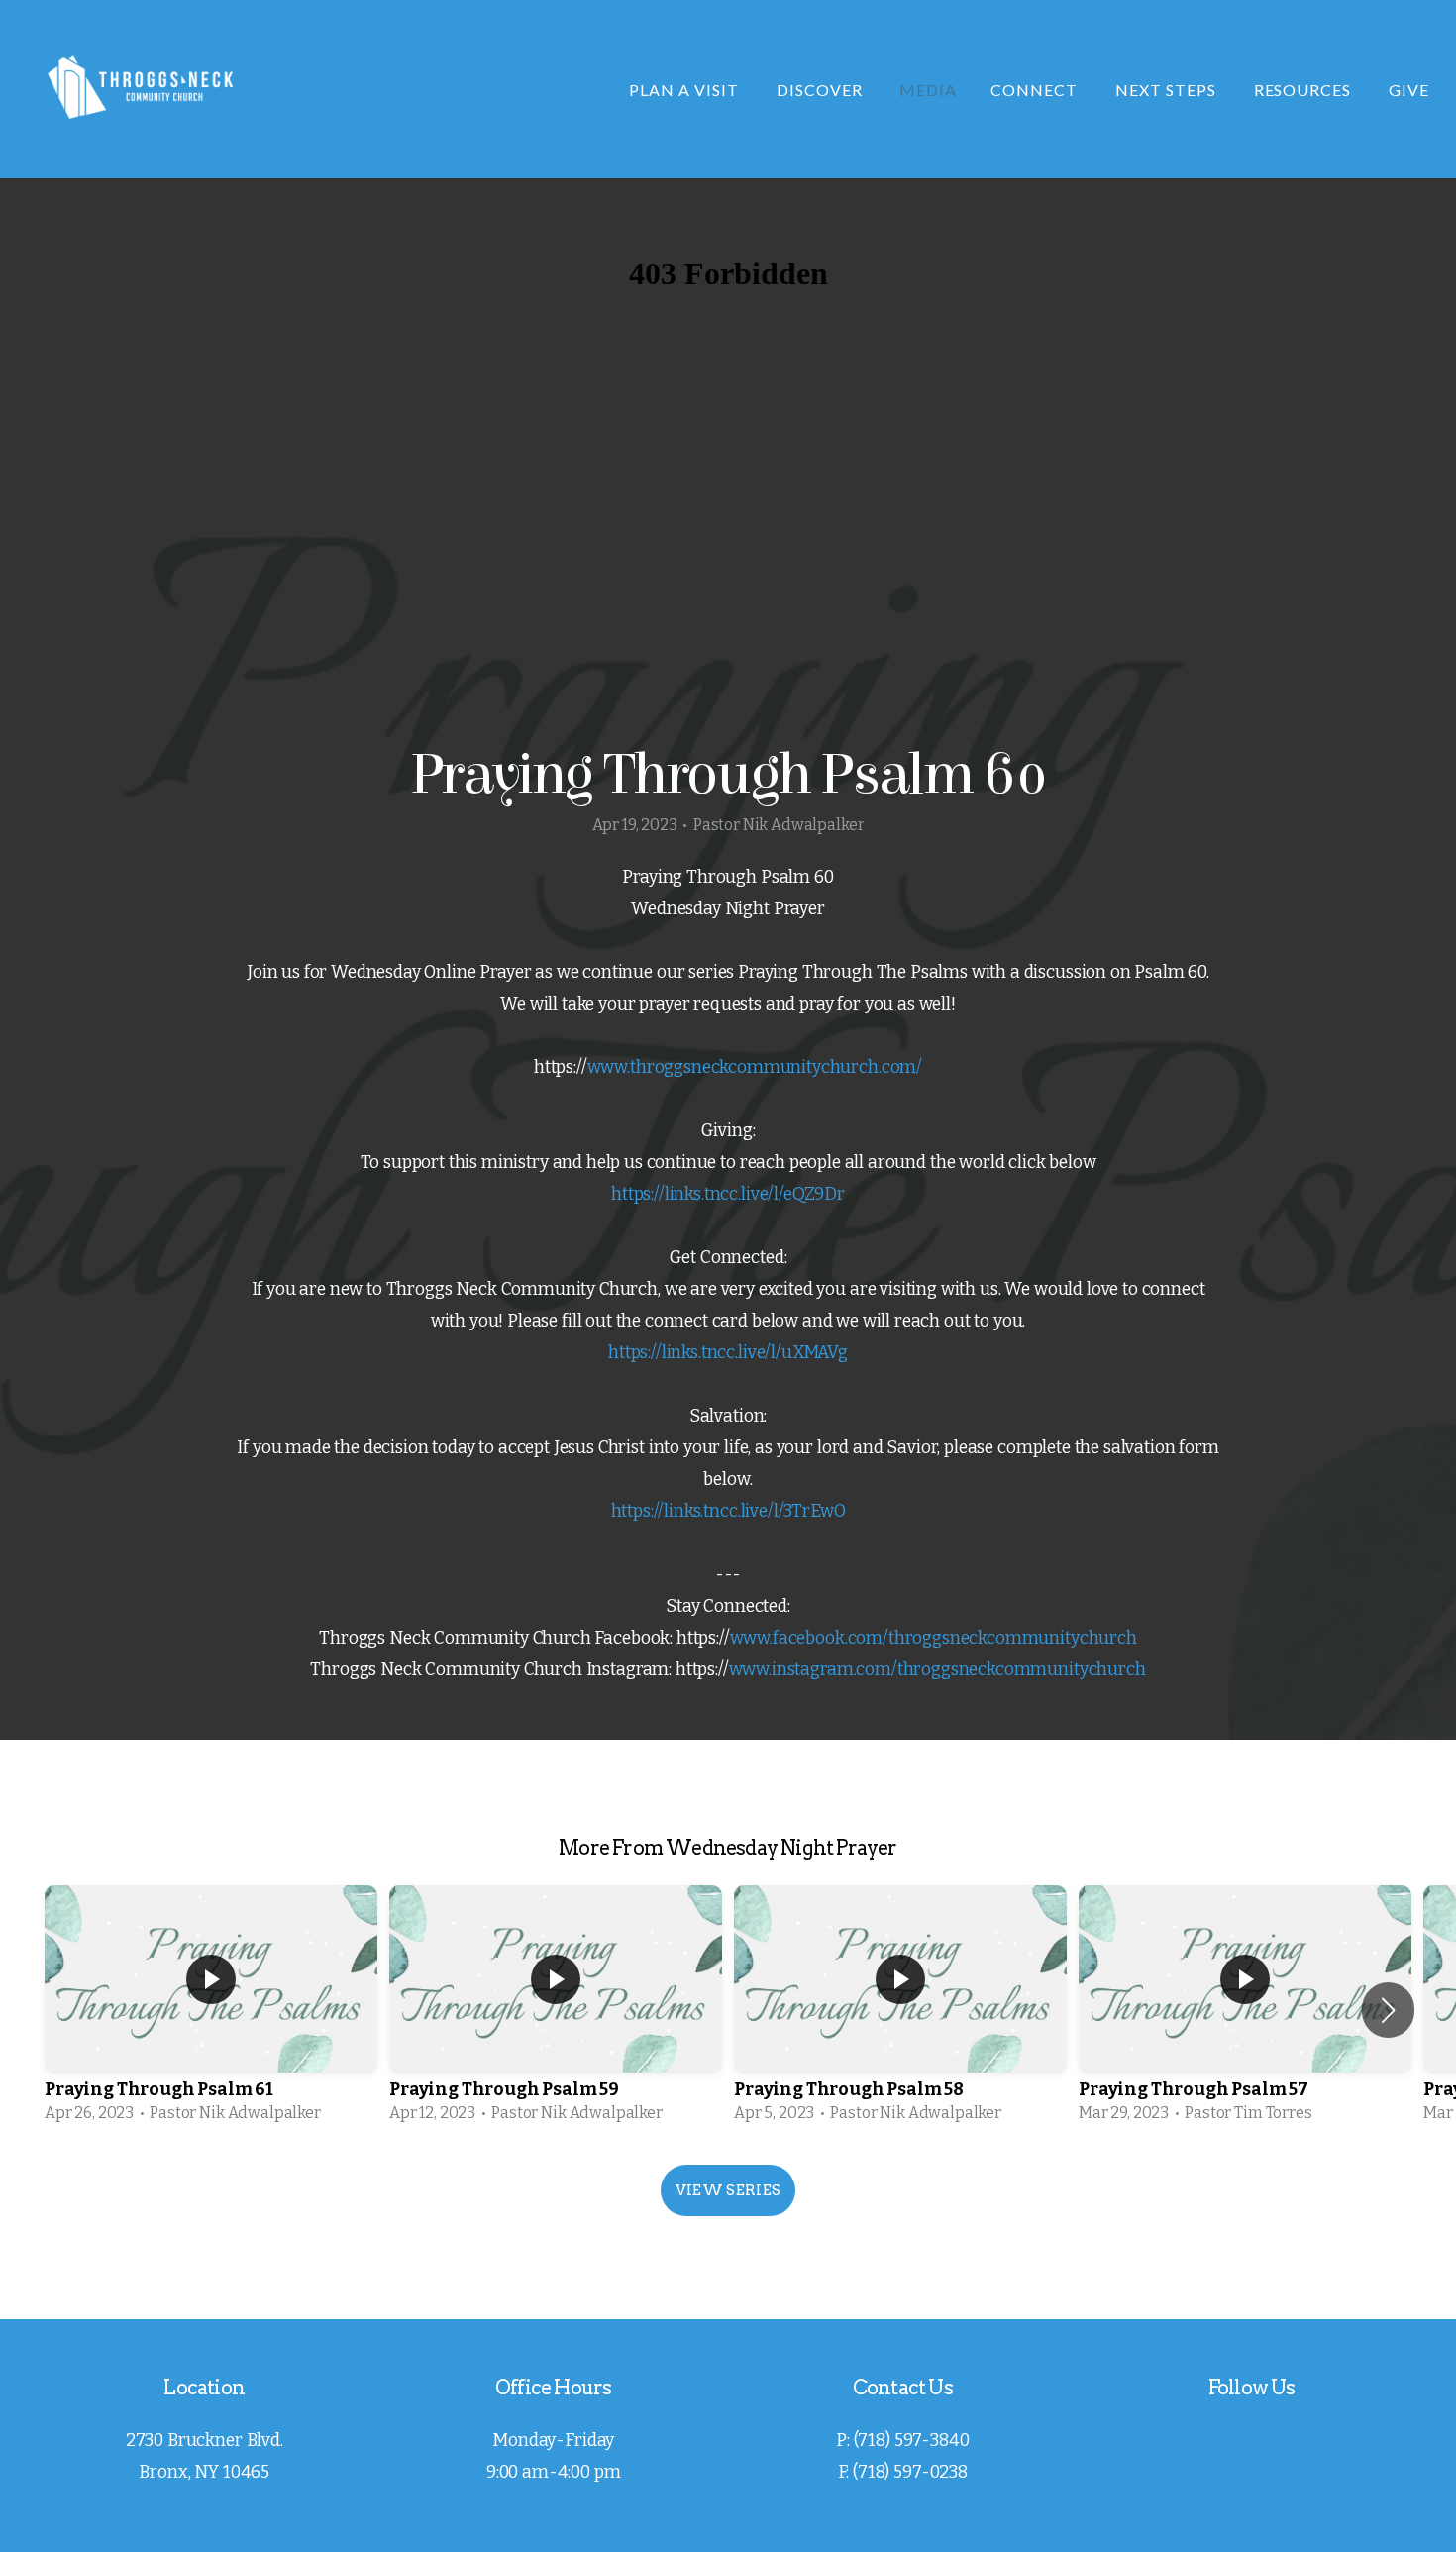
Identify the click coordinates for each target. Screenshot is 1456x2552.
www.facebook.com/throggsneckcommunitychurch (934, 1638)
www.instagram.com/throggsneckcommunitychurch (937, 1670)
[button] (1388, 2010)
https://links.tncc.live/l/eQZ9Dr (728, 1194)
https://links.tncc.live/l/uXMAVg (728, 1353)
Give (1409, 90)
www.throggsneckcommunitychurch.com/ (755, 1067)
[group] (211, 2010)
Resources (1305, 90)
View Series (728, 2190)
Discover (822, 90)
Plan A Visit (685, 90)
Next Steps (1168, 90)
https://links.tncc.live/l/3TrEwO (728, 1511)
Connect (1036, 90)
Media (928, 90)
